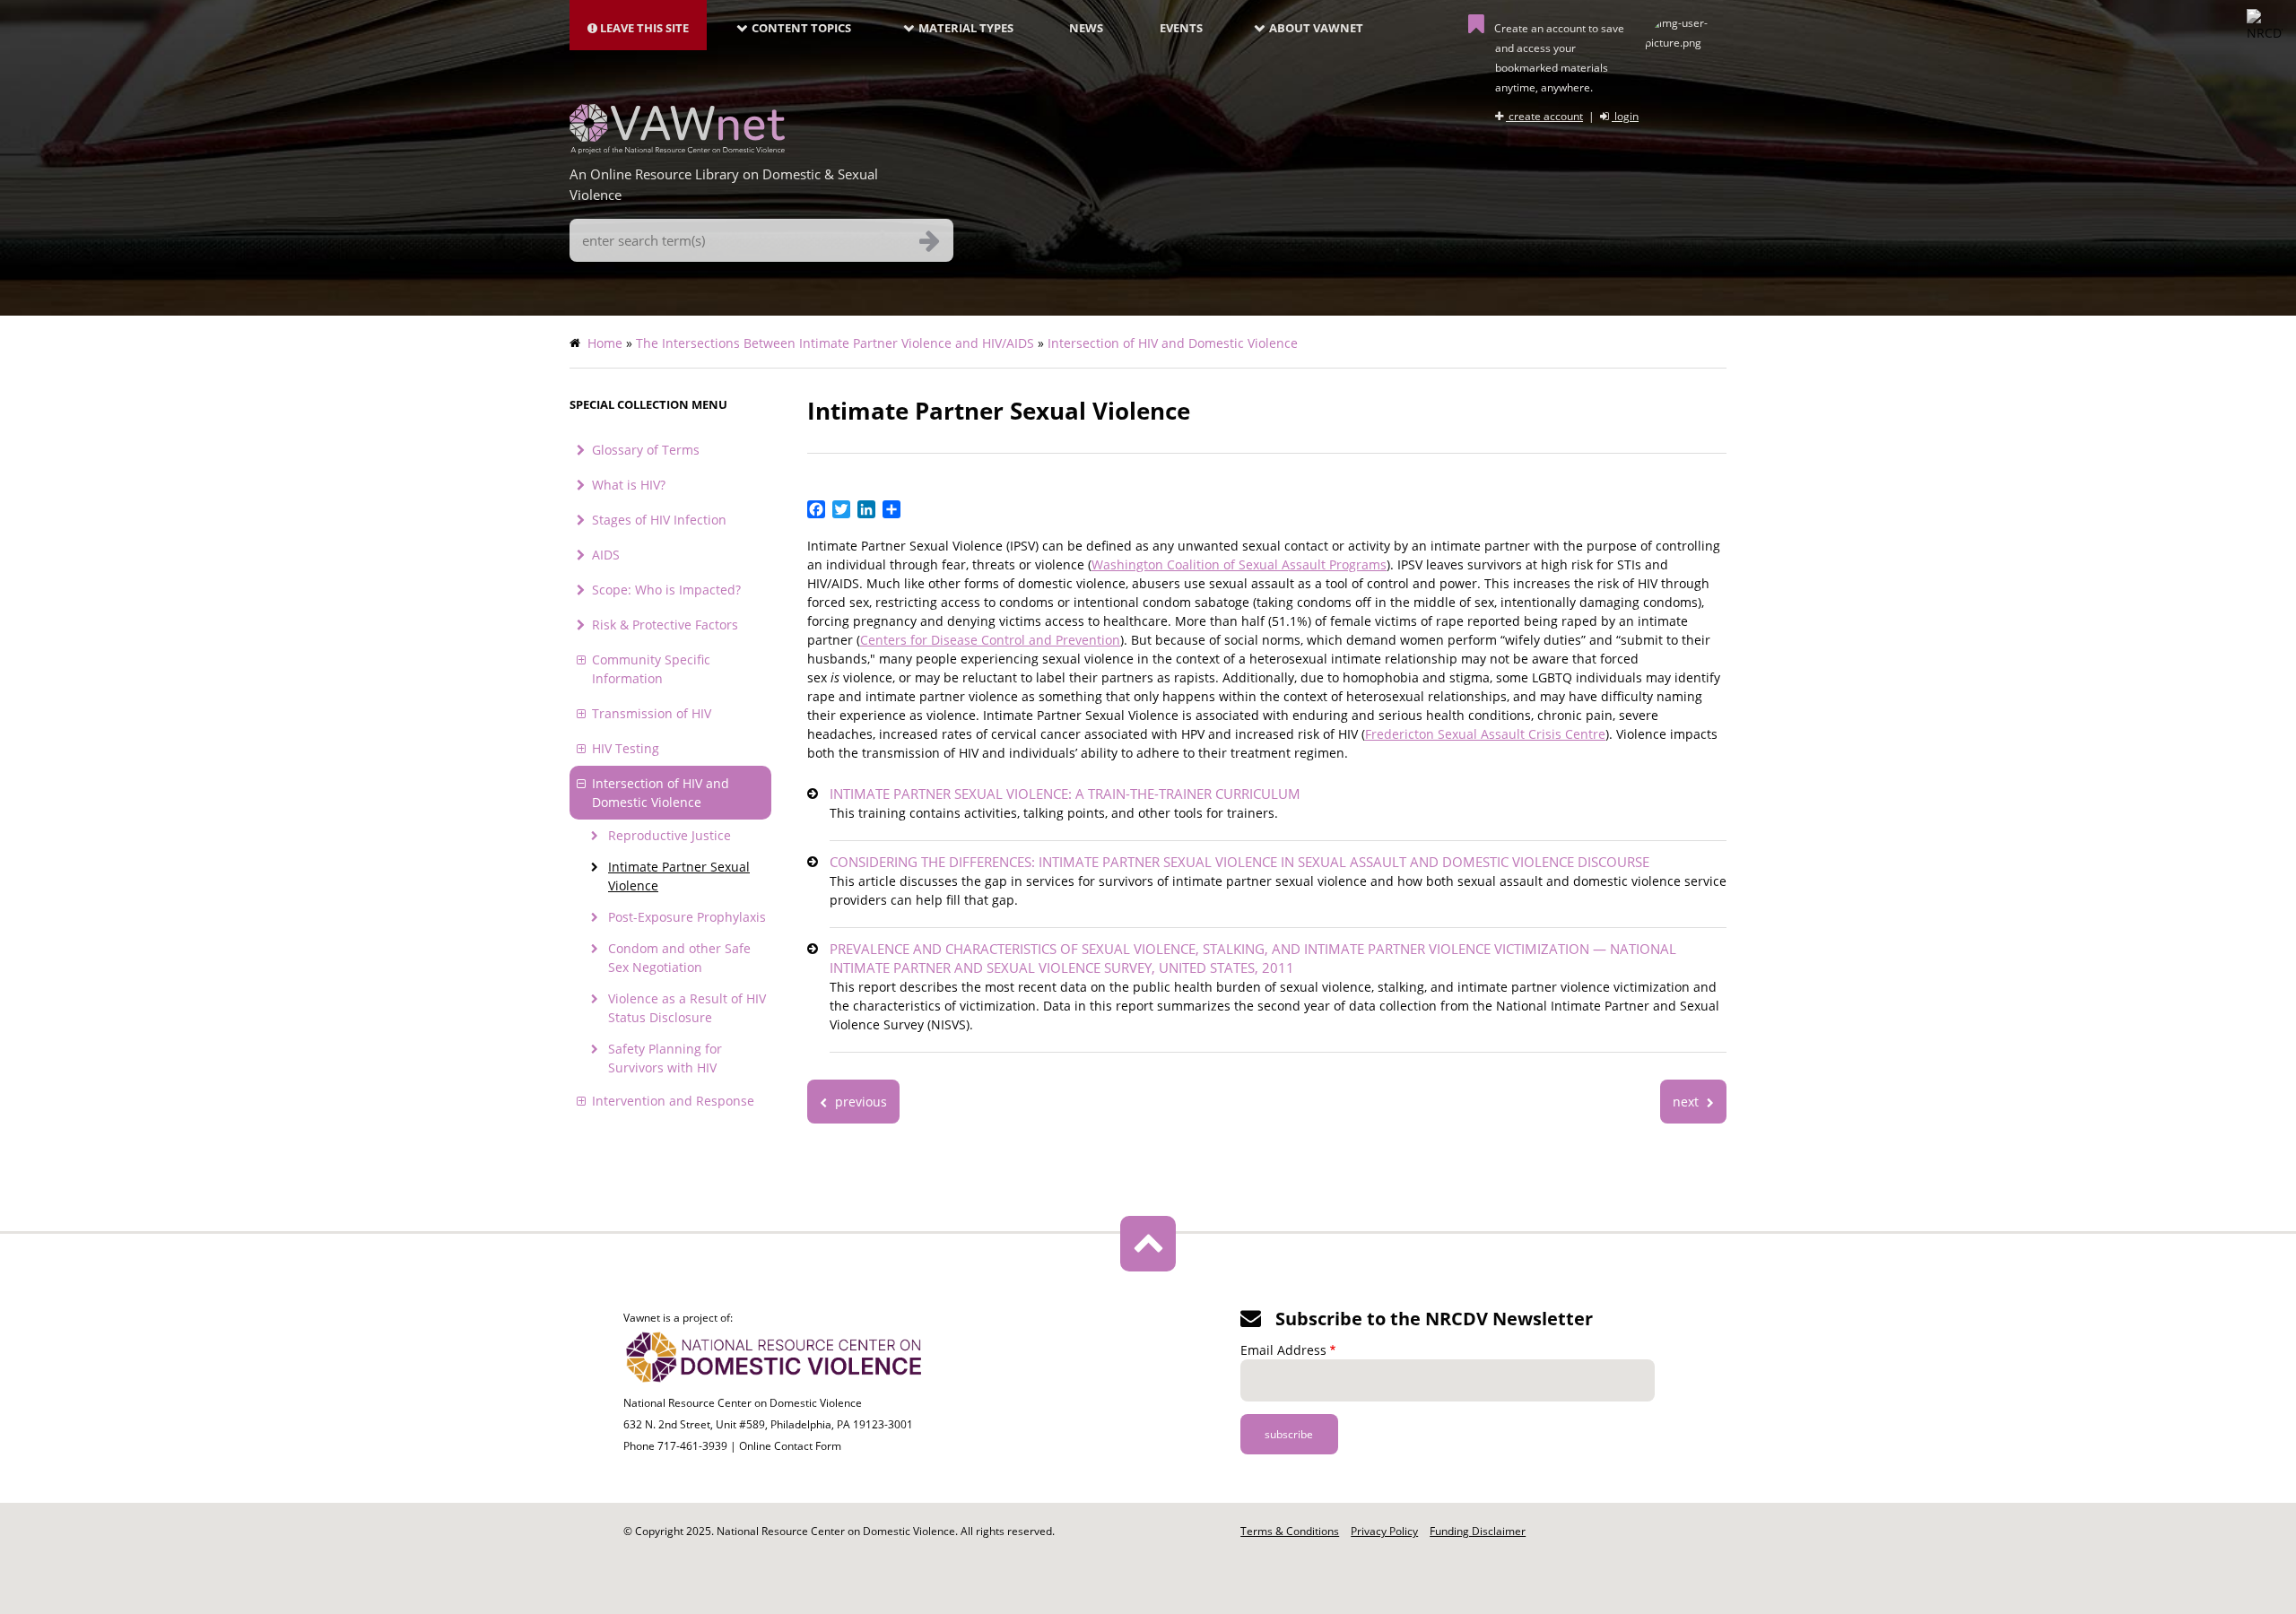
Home (605, 343)
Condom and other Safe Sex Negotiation (679, 958)
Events (1181, 28)
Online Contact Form (790, 1446)
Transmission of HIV (652, 713)
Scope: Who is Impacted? (666, 590)
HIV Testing (626, 748)
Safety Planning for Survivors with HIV (665, 1058)
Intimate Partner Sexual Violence (679, 876)
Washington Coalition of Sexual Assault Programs (1239, 564)
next (1687, 1102)
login (1625, 116)
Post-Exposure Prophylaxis (687, 917)
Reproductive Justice (670, 835)
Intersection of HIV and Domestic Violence (1173, 343)
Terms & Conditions (1290, 1531)
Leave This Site (643, 28)
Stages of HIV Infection (659, 520)
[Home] (677, 149)
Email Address (1283, 1350)
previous (859, 1102)
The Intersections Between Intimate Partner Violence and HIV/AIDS (835, 343)
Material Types (966, 28)
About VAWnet (1316, 28)
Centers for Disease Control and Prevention (990, 640)
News (1086, 28)
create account (1544, 116)
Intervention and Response (673, 1101)
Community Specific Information (651, 669)
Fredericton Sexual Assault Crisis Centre (1485, 734)
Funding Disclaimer (1478, 1531)
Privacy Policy (1384, 1531)
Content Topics (801, 28)
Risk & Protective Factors (665, 625)
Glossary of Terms (646, 450)
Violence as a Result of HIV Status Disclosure (687, 1008)
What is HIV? (629, 485)
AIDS (606, 555)
